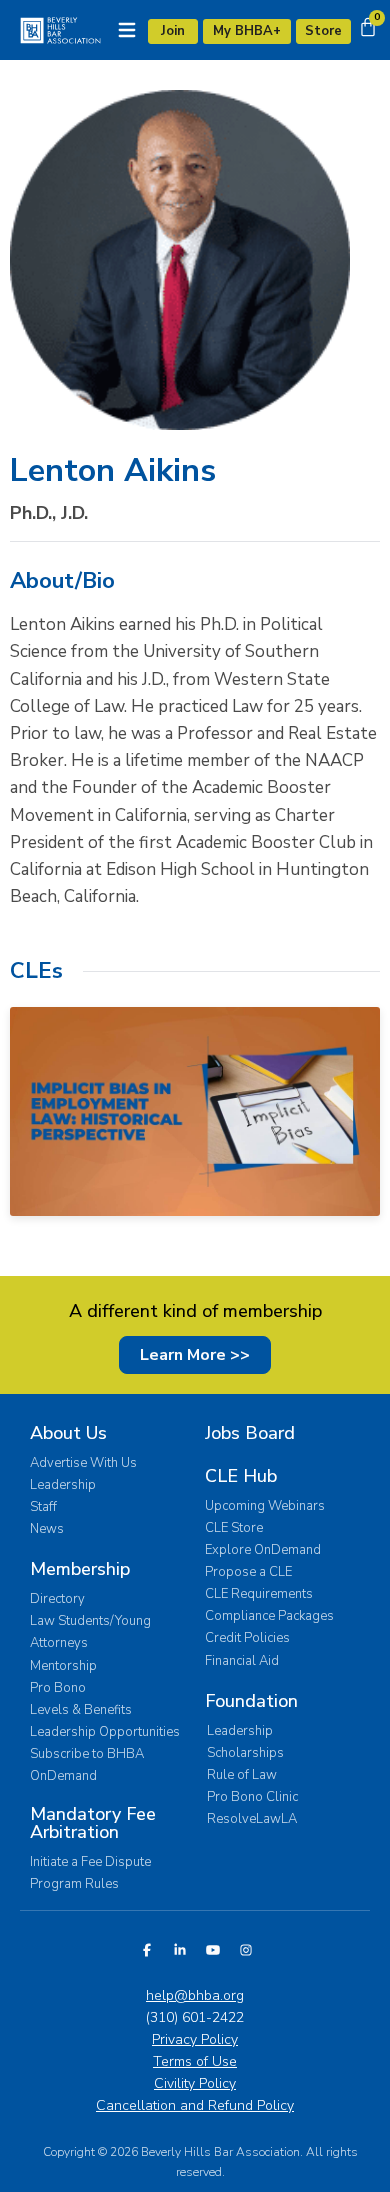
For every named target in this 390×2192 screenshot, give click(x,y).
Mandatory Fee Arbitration (93, 1823)
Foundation (251, 1701)
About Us (68, 1433)
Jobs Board (250, 1433)
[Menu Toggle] (127, 30)
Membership (80, 1569)
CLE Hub (241, 1476)
